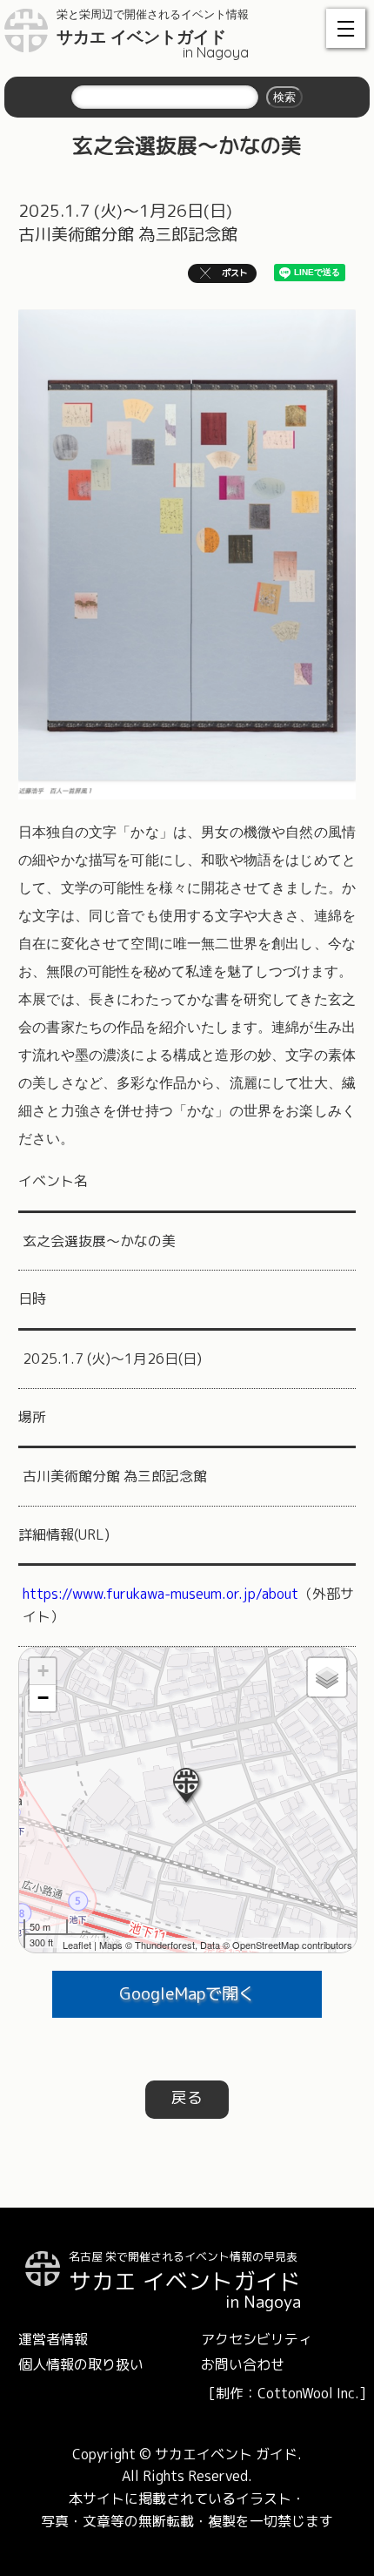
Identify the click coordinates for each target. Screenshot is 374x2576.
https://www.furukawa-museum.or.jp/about (160, 1594)
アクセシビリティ (257, 2339)
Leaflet (77, 1945)
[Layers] (327, 1677)
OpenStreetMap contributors (292, 1945)
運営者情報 (53, 2339)
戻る (187, 2097)
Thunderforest (165, 1945)
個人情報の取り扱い (81, 2364)
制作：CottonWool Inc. (287, 2393)
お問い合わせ (243, 2364)
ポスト (234, 273)
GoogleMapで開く (187, 1993)
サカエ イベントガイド (141, 37)
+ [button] (43, 1671)
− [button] (43, 1698)
